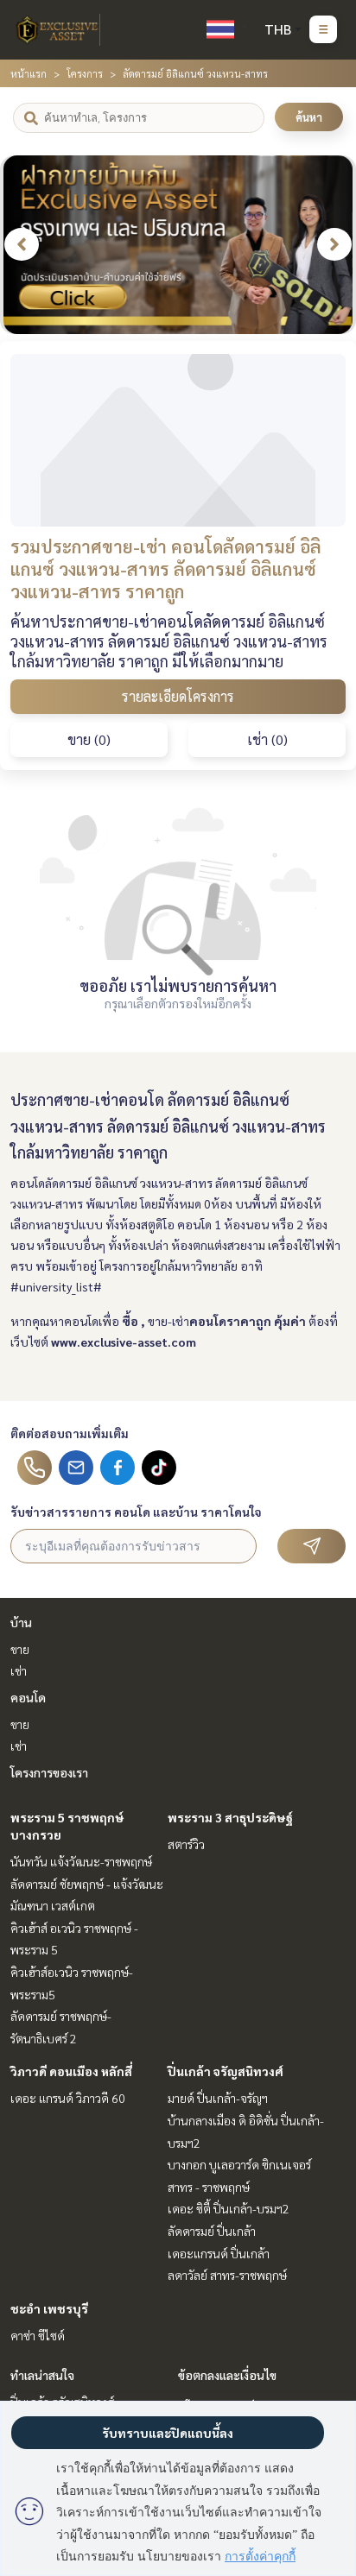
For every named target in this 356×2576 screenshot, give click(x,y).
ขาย (20, 1649)
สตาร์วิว (186, 1844)
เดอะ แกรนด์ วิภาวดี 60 (68, 2098)
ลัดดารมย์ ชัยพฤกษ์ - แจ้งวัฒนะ (87, 1884)
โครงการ (85, 73)
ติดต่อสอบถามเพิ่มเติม (70, 1433)
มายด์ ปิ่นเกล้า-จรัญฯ (218, 2098)
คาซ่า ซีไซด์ (38, 2335)
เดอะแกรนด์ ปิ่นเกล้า (219, 2253)
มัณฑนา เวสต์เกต (53, 1905)
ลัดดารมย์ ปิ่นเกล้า (212, 2231)
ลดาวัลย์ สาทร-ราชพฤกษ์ (227, 2275)
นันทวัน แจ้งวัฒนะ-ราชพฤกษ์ (81, 1861)
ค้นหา (309, 117)
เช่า (19, 1670)
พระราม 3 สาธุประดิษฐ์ (230, 1817)
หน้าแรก (29, 73)
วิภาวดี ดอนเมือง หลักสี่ (71, 2071)
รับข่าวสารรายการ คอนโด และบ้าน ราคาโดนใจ (136, 1512)
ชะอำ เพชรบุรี (49, 2308)
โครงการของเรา (49, 1772)
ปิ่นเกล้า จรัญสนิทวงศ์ (226, 2071)
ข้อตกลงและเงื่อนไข (227, 2375)
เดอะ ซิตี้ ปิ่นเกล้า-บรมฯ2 (229, 2208)
